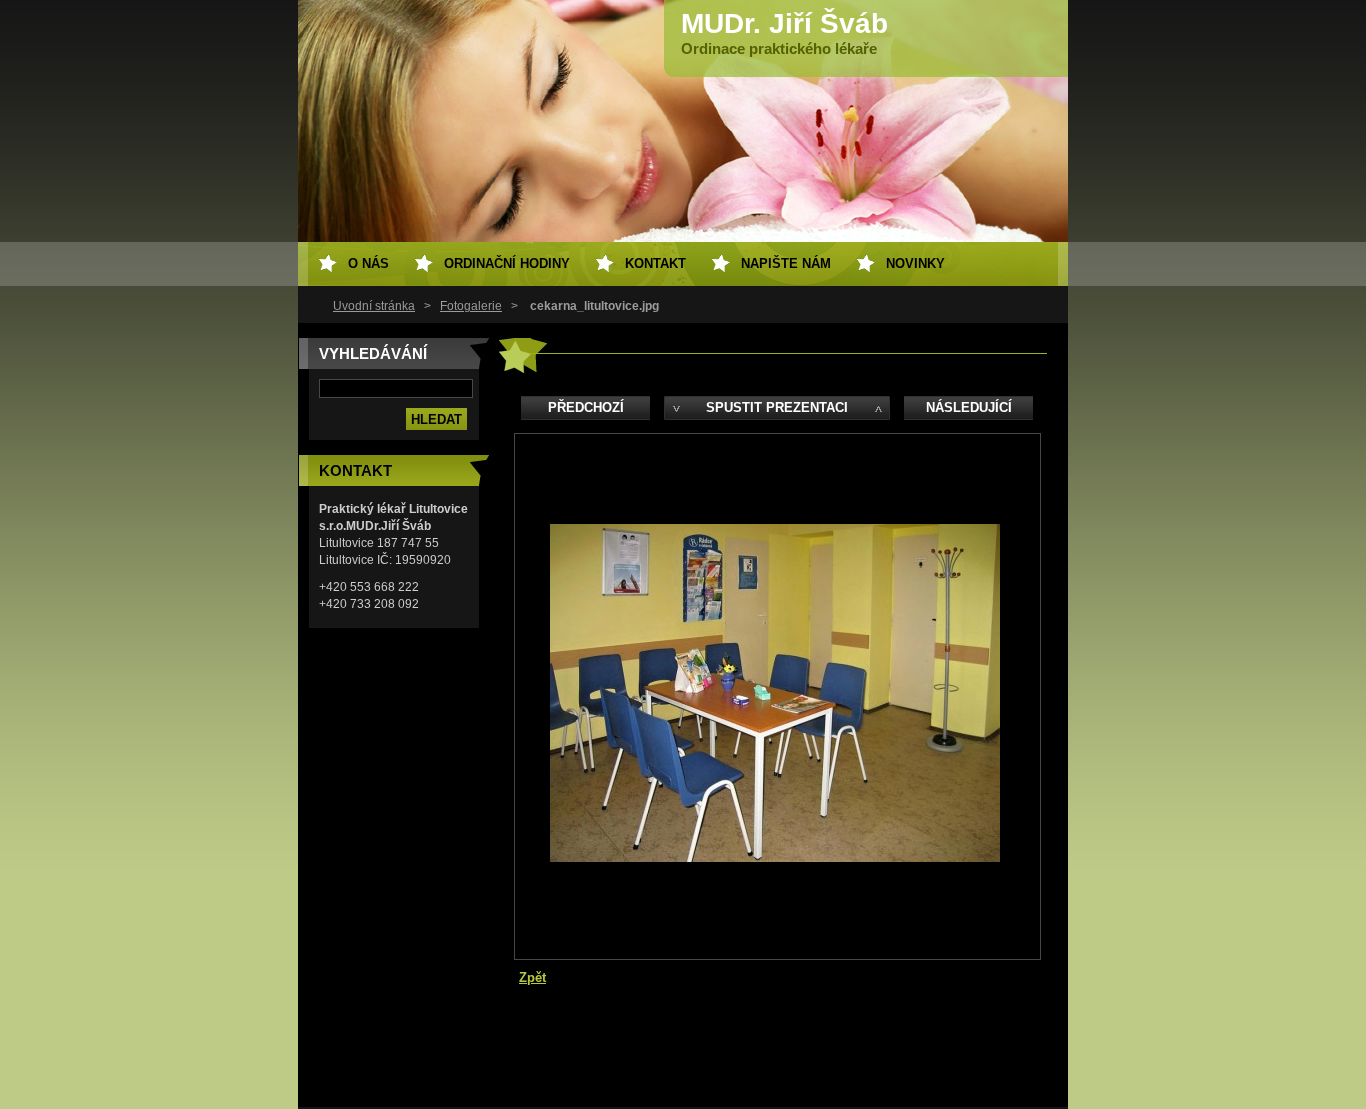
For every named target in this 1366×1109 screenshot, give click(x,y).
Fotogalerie (471, 306)
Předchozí (586, 407)
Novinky (915, 263)
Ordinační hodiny (507, 263)
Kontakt (655, 263)
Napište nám (786, 263)
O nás (368, 263)
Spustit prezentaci (777, 407)
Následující (969, 407)
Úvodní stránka (374, 306)
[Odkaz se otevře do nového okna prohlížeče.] (775, 857)
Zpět (532, 977)
